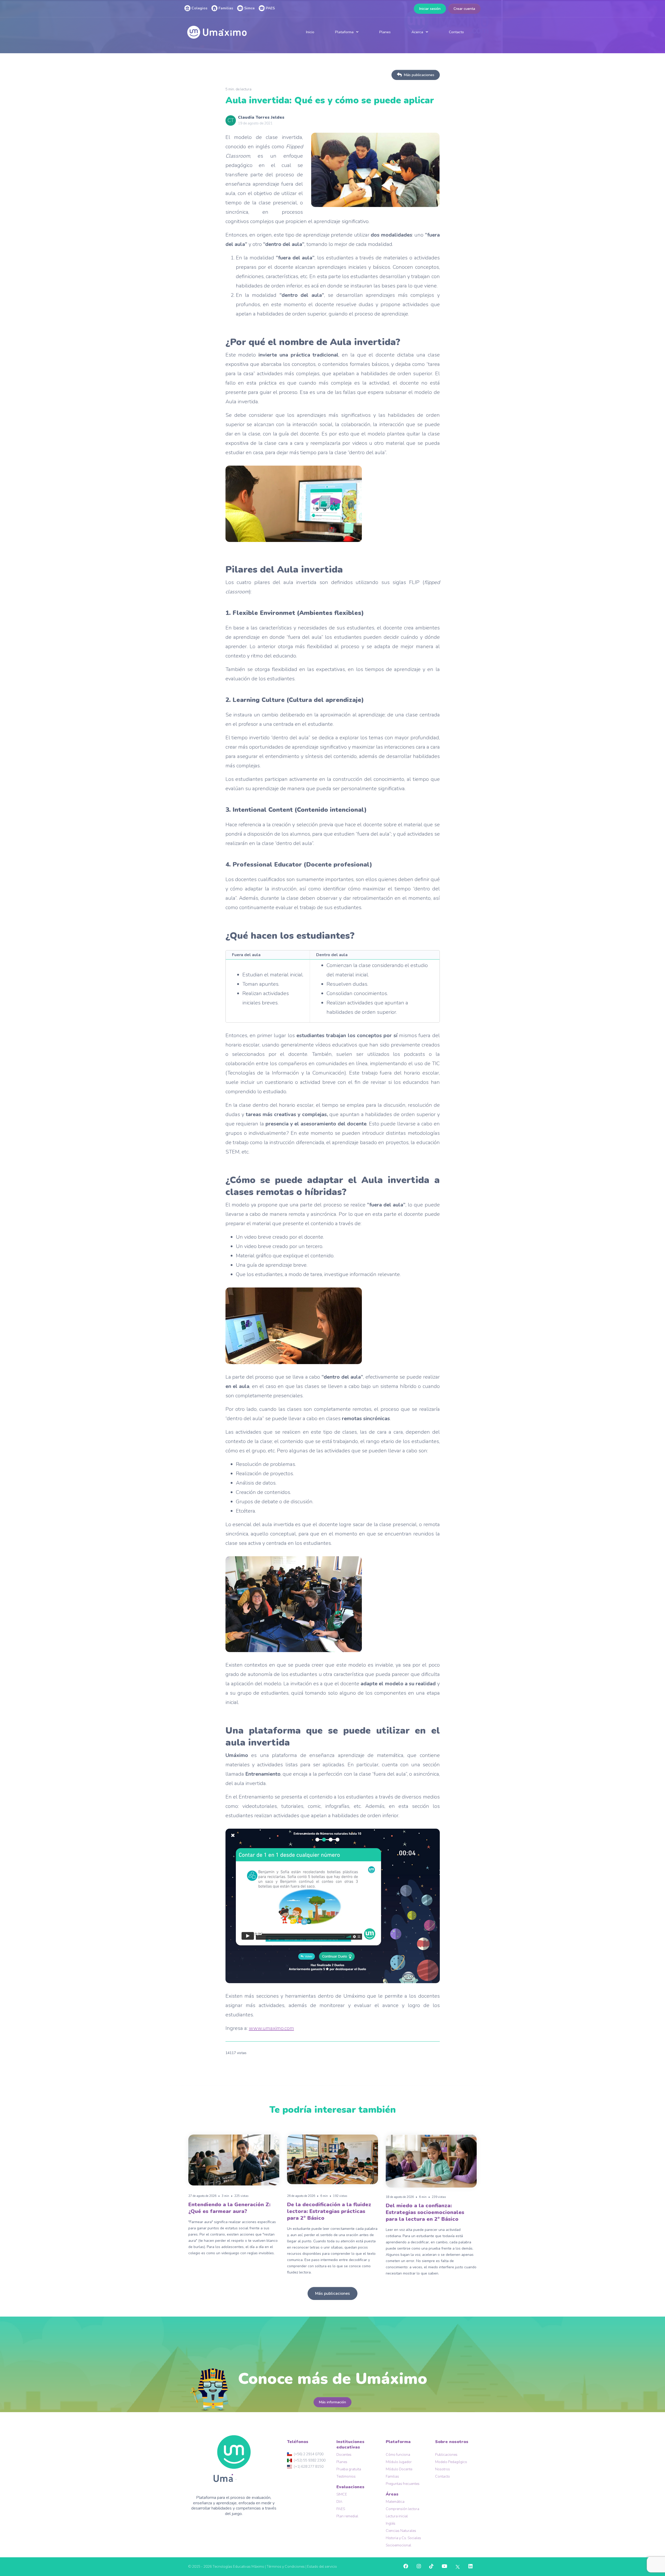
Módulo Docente (399, 2469)
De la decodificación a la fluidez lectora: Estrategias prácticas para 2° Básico (329, 2211)
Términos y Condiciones (286, 2567)
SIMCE (342, 2494)
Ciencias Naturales (401, 2531)
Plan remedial (347, 2516)
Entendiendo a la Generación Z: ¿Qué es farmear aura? (229, 2208)
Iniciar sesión (430, 9)
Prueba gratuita (349, 2469)
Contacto (456, 32)
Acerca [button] (417, 32)
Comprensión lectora (403, 2509)
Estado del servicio (322, 2567)
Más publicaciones (419, 75)
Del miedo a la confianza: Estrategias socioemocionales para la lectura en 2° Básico (425, 2212)
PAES (270, 8)
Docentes (344, 2455)
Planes (385, 32)
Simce (249, 8)
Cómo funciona (398, 2455)
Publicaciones (446, 2455)
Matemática (395, 2502)
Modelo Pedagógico (451, 2462)
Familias (225, 8)
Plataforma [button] (344, 32)
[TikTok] (431, 2567)
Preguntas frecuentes (403, 2484)
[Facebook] (406, 2567)
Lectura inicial (397, 2516)
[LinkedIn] (470, 2567)
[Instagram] (419, 2567)
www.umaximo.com (271, 2028)
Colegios (199, 8)
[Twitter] (458, 2567)
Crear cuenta (464, 9)
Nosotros (443, 2469)
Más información (332, 2402)
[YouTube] (444, 2567)
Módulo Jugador (399, 2462)
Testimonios (346, 2476)
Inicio (310, 32)
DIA (339, 2502)
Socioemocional (398, 2545)
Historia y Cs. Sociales (403, 2538)
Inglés (391, 2523)
